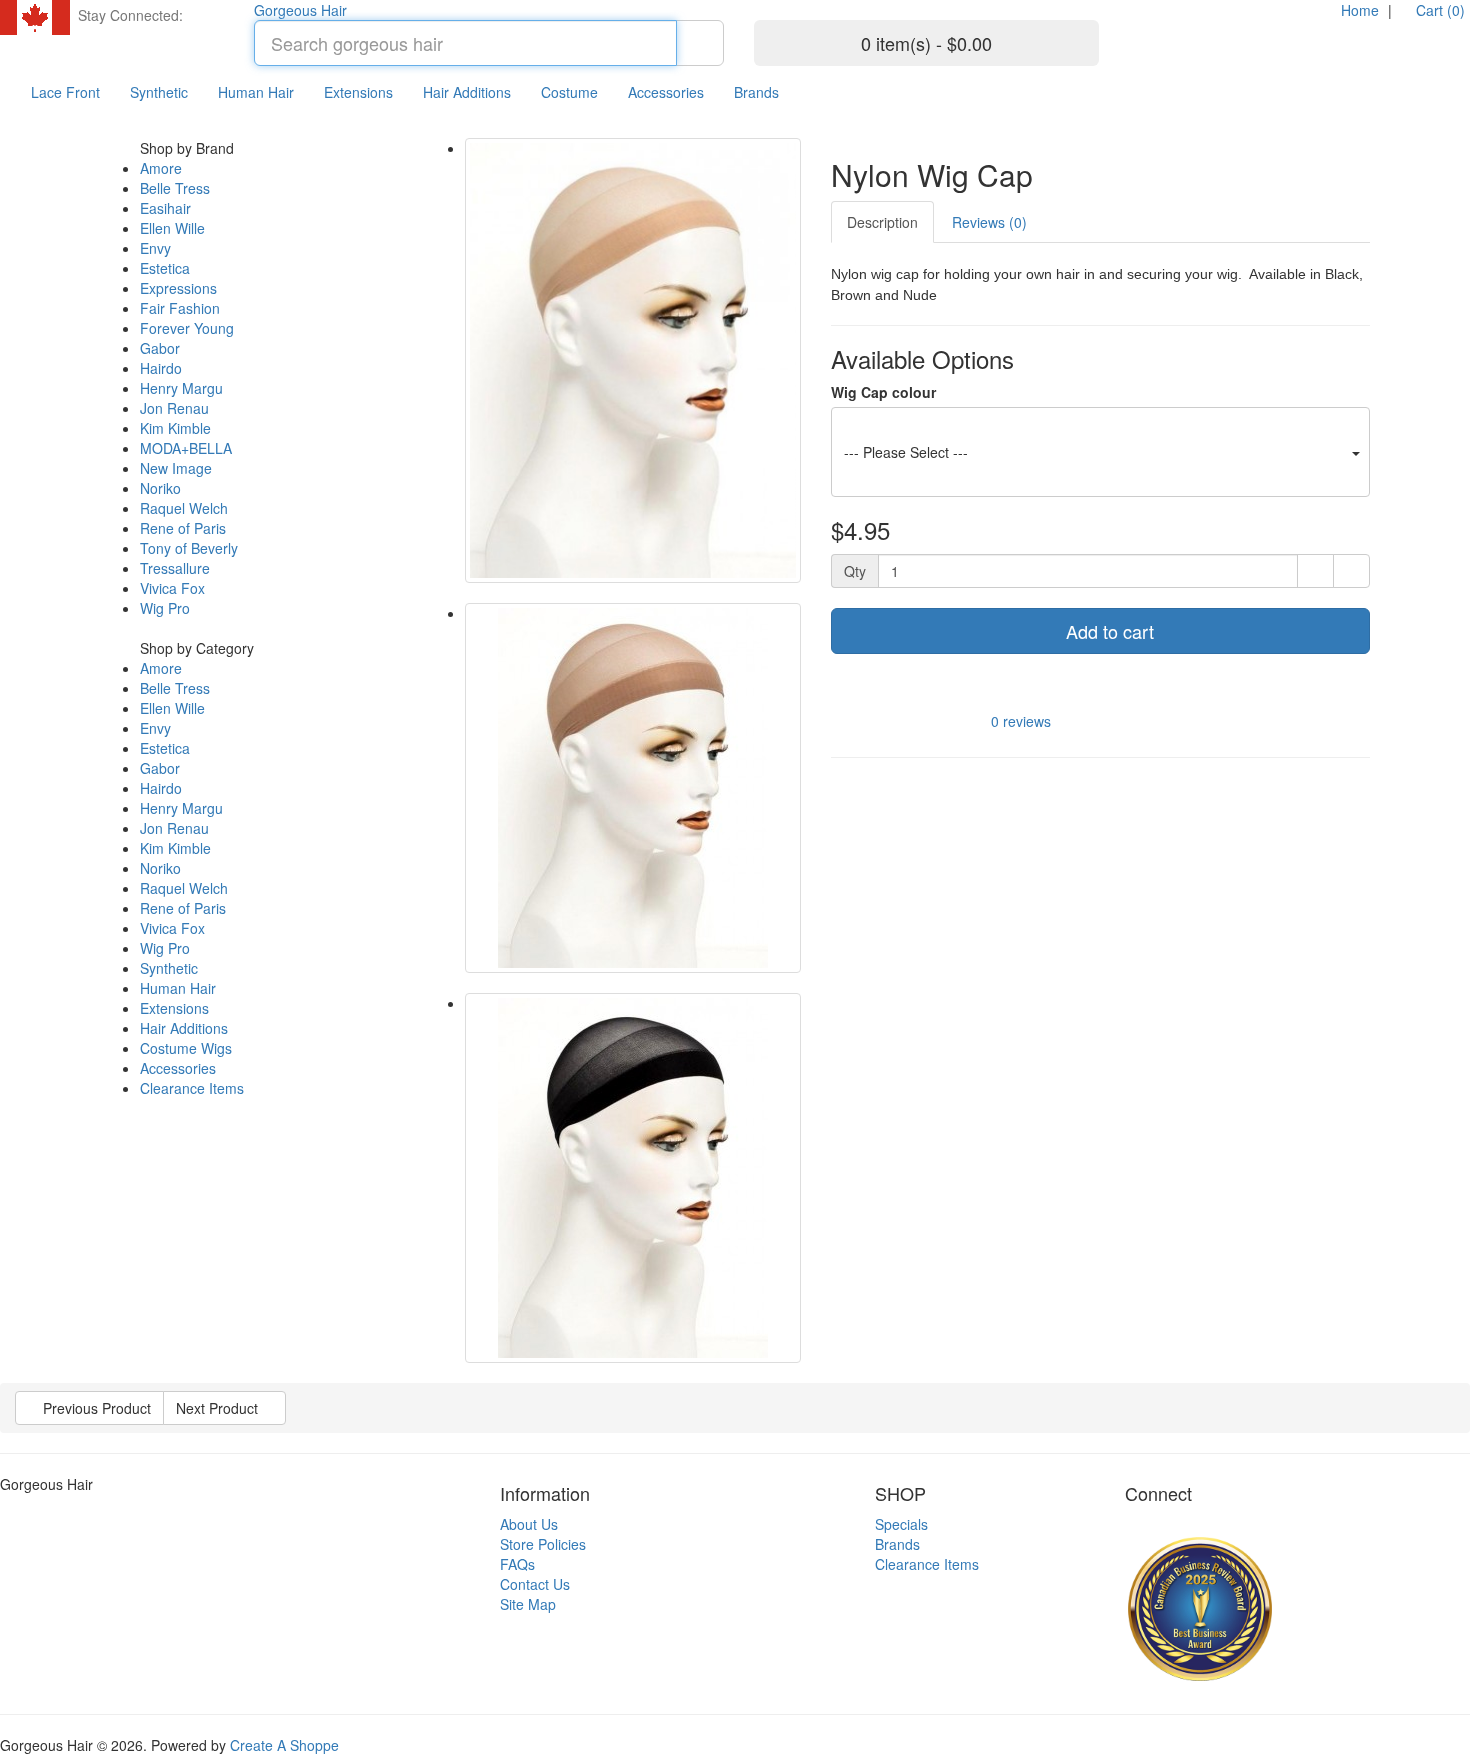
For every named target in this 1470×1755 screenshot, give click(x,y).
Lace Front (65, 92)
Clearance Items (192, 1088)
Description (882, 222)
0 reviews (1021, 720)
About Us (529, 1524)
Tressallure (175, 568)
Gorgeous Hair (300, 10)
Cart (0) (1438, 10)
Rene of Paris (183, 528)
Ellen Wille (172, 228)
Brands (756, 92)
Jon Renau (174, 408)
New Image (176, 468)
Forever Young (187, 328)
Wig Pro (165, 608)
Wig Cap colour (883, 392)
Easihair (165, 208)
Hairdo (161, 368)
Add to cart (1107, 631)
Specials (901, 1524)
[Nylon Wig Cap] (633, 360)
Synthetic (159, 92)
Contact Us (535, 1584)
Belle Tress (175, 188)
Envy (155, 248)
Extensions (358, 92)
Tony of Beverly (189, 548)
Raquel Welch (184, 508)
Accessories (666, 92)
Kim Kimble (175, 428)
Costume (569, 92)
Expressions (178, 288)
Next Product (219, 1408)
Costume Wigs (186, 1048)
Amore (161, 168)
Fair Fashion (180, 308)
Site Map (528, 1604)
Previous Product (95, 1408)
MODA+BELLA (186, 448)
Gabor (160, 348)
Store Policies (543, 1544)
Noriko (160, 488)
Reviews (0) (989, 222)
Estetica (165, 268)
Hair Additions (467, 92)
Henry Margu (181, 388)
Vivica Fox (172, 588)
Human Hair (256, 92)
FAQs (517, 1564)
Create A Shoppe (284, 1745)
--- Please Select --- (906, 452)
